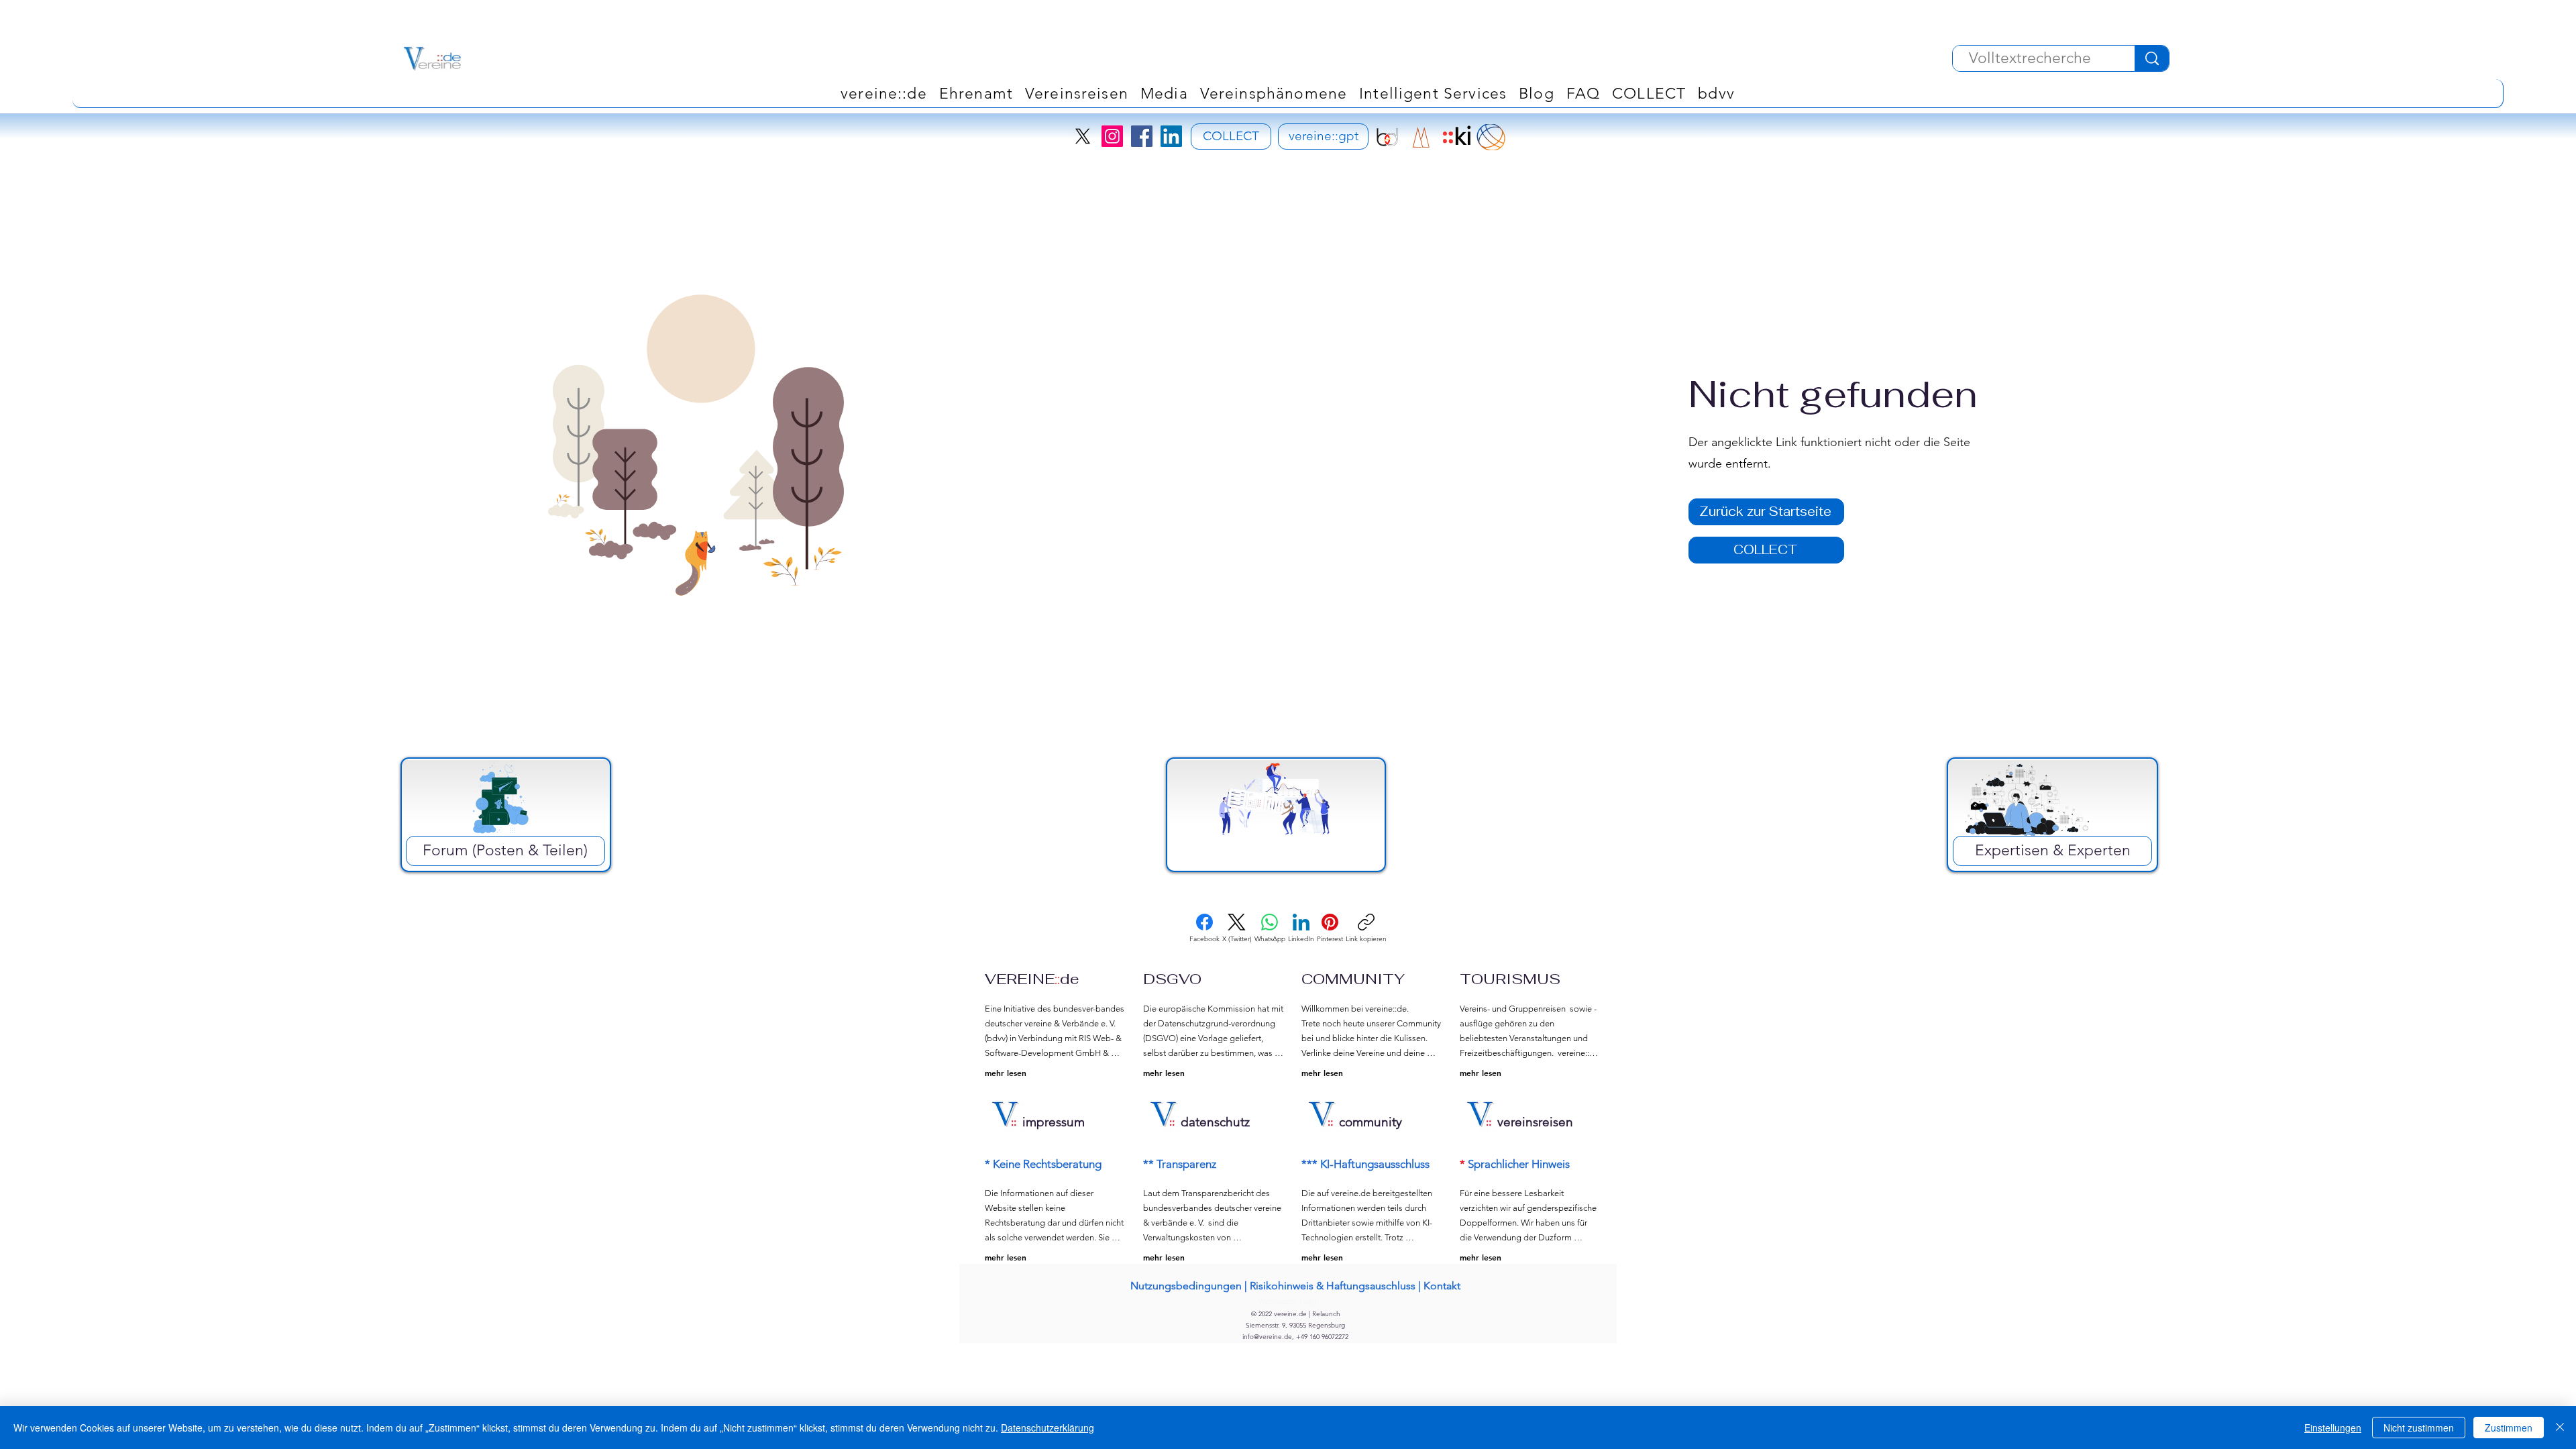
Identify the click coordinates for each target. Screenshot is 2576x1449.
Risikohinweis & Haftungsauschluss (1333, 1286)
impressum (1054, 1122)
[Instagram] (1112, 136)
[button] (1274, 93)
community (1371, 1122)
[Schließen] (2560, 1428)
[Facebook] (1142, 136)
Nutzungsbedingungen (1186, 1286)
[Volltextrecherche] (2152, 58)
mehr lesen (1006, 1073)
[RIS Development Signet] (1421, 137)
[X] (1083, 136)
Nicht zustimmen (2419, 1428)
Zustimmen (2509, 1428)
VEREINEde (1032, 979)
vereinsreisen (1535, 1122)
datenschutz (1215, 1122)
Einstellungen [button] (2333, 1428)
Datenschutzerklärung (1048, 1428)
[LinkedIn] (1171, 136)
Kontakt (1442, 1286)
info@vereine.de (1267, 1337)
